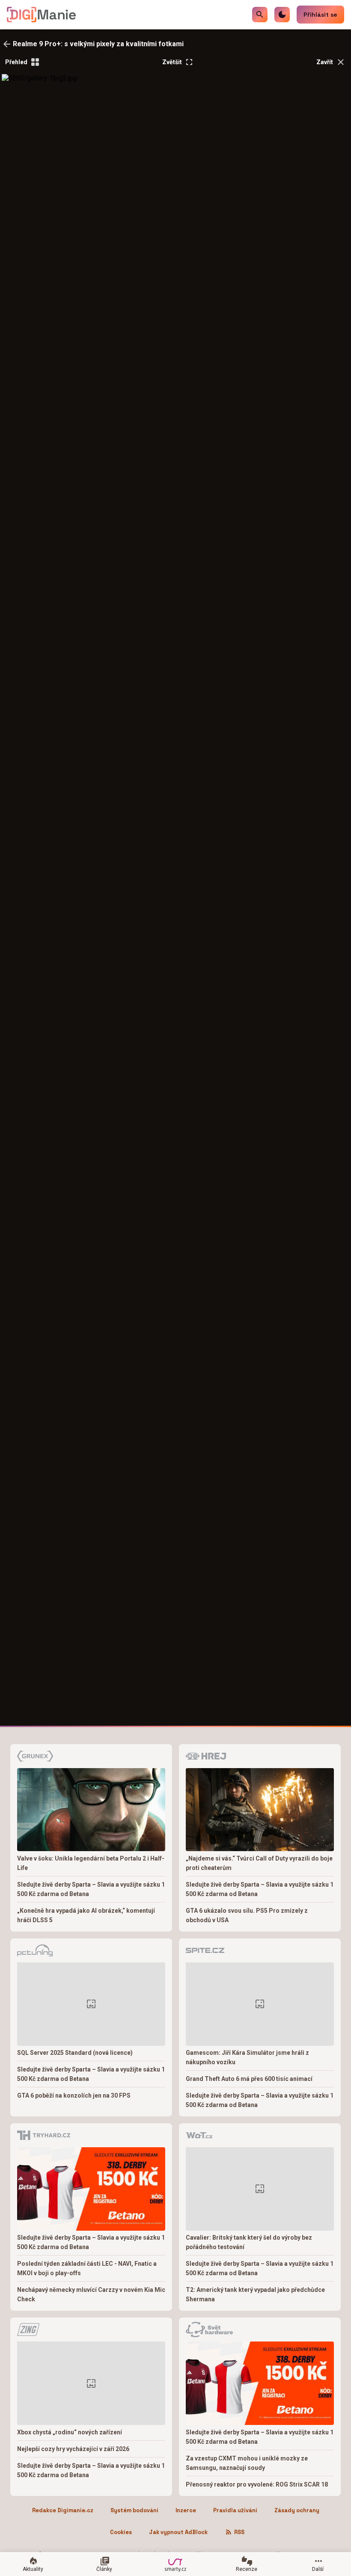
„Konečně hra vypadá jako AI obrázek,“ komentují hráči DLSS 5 (86, 1915)
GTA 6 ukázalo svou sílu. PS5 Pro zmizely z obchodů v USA (247, 1915)
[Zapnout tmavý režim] (282, 15)
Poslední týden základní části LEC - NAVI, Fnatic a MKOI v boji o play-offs (87, 2268)
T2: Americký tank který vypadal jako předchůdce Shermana (255, 2294)
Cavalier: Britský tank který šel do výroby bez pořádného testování (249, 2242)
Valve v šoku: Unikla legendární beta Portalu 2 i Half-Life (91, 1863)
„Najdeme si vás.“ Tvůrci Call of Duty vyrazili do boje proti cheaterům (259, 1863)
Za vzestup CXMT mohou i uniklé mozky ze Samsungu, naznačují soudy (247, 2463)
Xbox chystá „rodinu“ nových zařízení (70, 2432)
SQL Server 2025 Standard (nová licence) (75, 2053)
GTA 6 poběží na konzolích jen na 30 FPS (74, 2095)
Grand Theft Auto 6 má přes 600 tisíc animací (249, 2079)
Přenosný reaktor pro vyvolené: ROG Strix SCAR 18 (257, 2484)
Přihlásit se (320, 15)
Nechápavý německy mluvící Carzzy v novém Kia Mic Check (91, 2294)
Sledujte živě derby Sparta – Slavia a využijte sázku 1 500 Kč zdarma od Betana (91, 1889)
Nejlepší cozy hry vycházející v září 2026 (73, 2449)
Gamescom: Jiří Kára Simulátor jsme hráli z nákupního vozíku (247, 2057)
